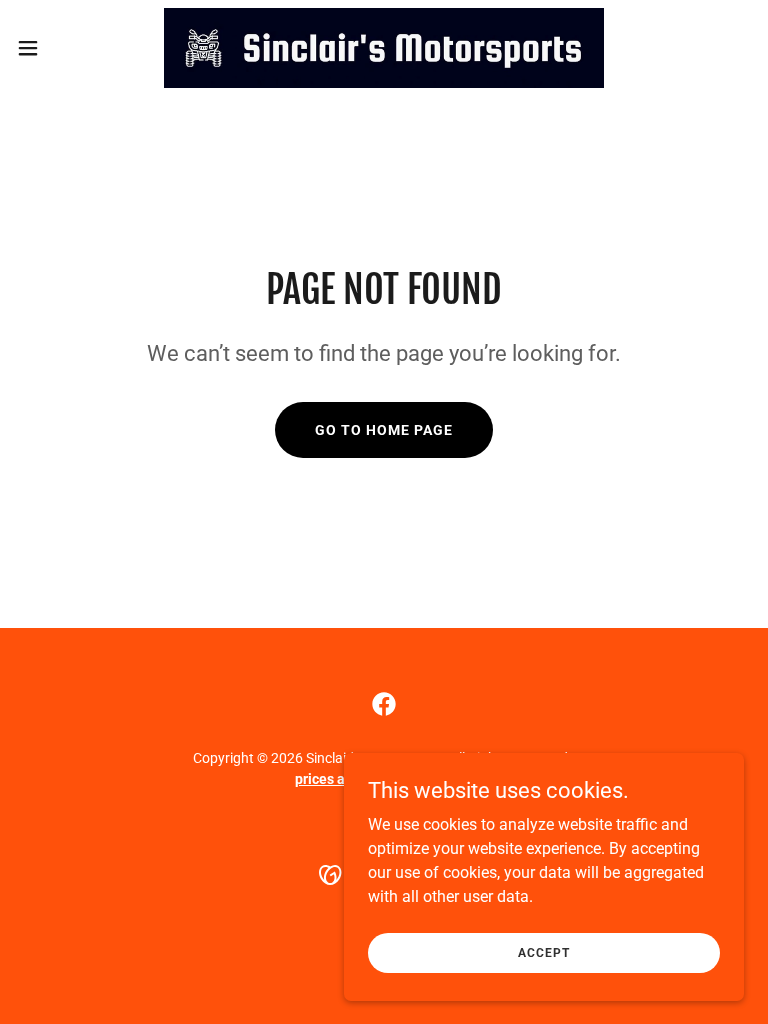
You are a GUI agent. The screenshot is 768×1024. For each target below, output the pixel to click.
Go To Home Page (384, 430)
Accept (543, 952)
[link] (384, 48)
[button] (64, 48)
